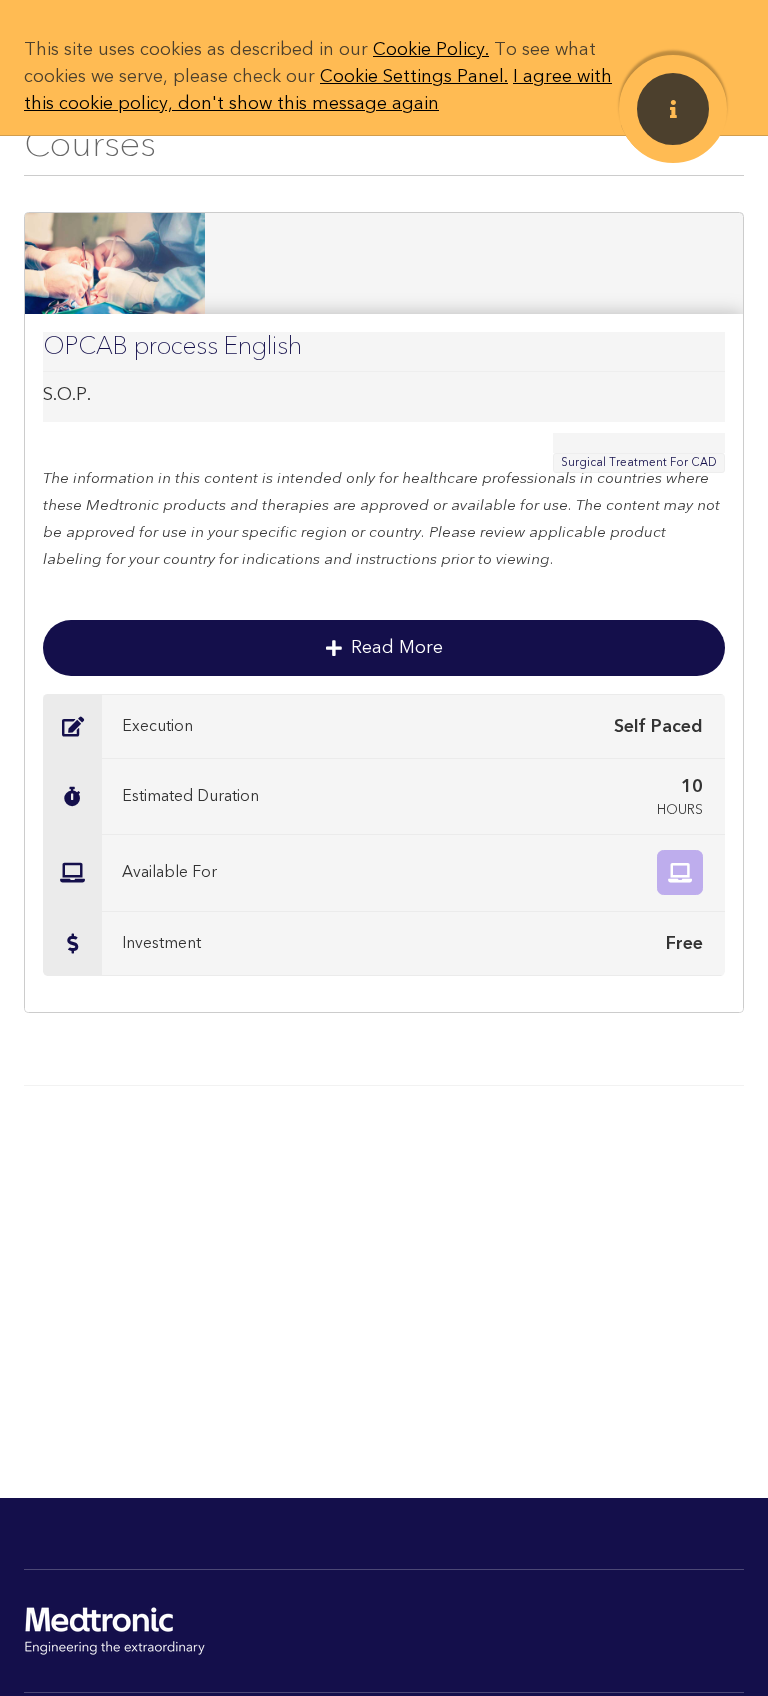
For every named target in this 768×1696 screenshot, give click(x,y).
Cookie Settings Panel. (414, 76)
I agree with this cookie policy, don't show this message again (318, 90)
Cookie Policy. (431, 49)
